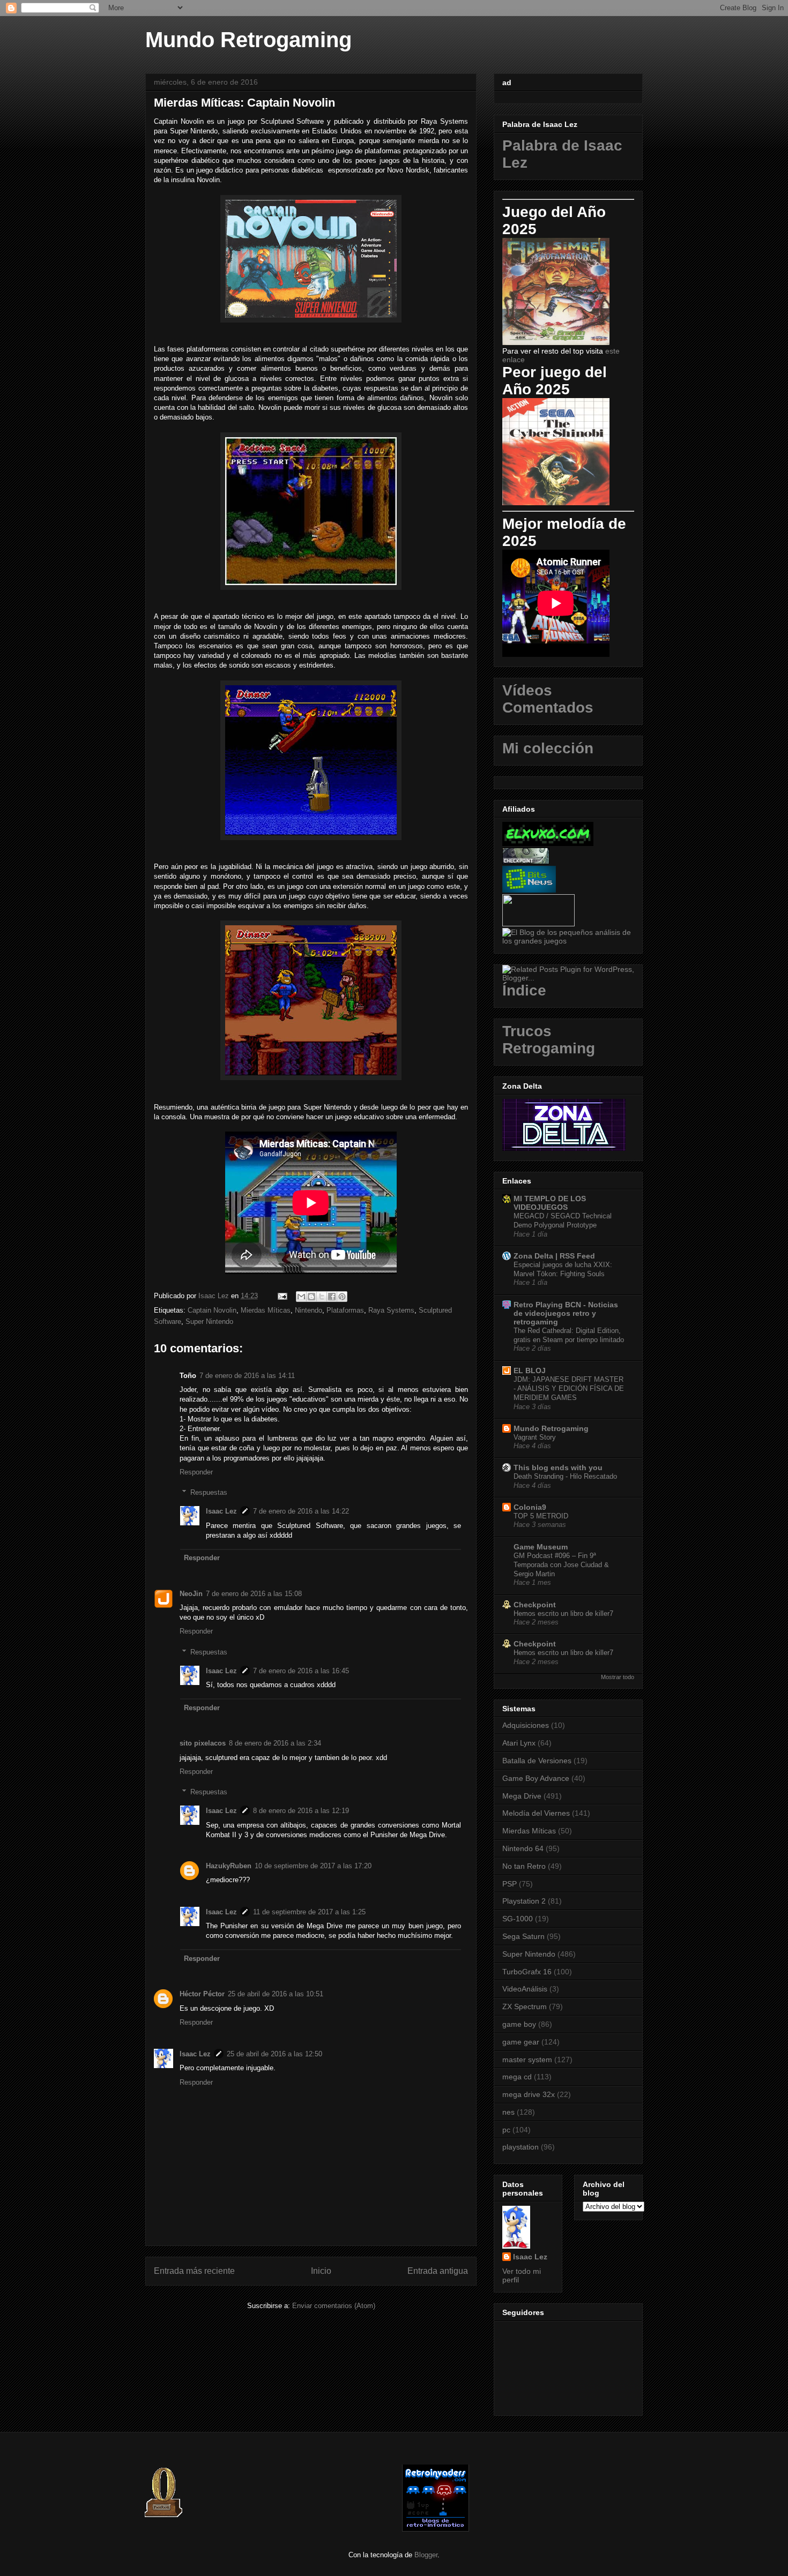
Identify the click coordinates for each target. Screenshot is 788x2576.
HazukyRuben (229, 1866)
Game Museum (541, 1547)
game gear (521, 2042)
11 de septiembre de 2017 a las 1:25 (309, 1912)
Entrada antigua (438, 2271)
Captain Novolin (212, 1310)
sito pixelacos (203, 1743)
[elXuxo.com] (548, 843)
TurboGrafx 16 (527, 1972)
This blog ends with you (558, 1467)
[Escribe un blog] (311, 1297)
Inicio (321, 2271)
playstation (521, 2147)
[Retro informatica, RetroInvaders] (436, 2529)
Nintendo (308, 1310)
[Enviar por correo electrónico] (301, 1297)
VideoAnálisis (525, 1989)
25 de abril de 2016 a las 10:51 (276, 1994)
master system (527, 2060)
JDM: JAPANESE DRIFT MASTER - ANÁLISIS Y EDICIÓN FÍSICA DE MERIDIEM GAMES (569, 1389)
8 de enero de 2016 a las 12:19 (301, 1811)
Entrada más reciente (194, 2271)
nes (508, 2112)
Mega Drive (522, 1796)
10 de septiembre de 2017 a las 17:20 (313, 1866)
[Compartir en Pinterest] (342, 1297)
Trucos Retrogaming (549, 1040)
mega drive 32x (529, 2094)
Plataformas (345, 1310)
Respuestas (209, 1492)
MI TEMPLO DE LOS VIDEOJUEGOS (550, 1203)
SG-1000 (518, 1919)
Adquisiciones (526, 1725)
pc (506, 2130)
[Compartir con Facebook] (332, 1297)
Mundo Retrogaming (248, 40)
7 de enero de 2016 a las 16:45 (301, 1671)
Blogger (426, 2555)
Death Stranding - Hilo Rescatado (565, 1476)
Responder (196, 1472)
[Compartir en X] (322, 1297)
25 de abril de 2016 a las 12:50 (274, 2054)
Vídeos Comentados (548, 699)
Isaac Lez (221, 1511)
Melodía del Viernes (536, 1813)
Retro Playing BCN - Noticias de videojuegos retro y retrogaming (566, 1313)
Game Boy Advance (536, 1778)
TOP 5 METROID (541, 1516)
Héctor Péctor (202, 1994)
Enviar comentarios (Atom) (334, 2306)
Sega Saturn (523, 1936)
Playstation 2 (524, 1901)
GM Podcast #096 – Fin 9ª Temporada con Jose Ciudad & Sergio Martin (561, 1565)
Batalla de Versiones (537, 1761)
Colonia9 (530, 1507)
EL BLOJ (530, 1371)
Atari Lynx (519, 1743)
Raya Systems (391, 1310)
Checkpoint (535, 1605)
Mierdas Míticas (266, 1310)
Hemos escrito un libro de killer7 (563, 1613)
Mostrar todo (618, 1677)
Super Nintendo (209, 1321)
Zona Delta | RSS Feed (554, 1256)
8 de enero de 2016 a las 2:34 (275, 1743)
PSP (510, 1884)
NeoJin (191, 1594)
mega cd (517, 2077)
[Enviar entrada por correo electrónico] (282, 1296)
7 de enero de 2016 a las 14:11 (247, 1376)
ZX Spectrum (525, 2006)
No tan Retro (524, 1866)
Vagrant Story (535, 1437)
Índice (524, 990)
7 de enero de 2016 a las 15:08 (254, 1594)
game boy (519, 2024)
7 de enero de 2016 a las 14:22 (301, 1511)
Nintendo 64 (523, 1848)
